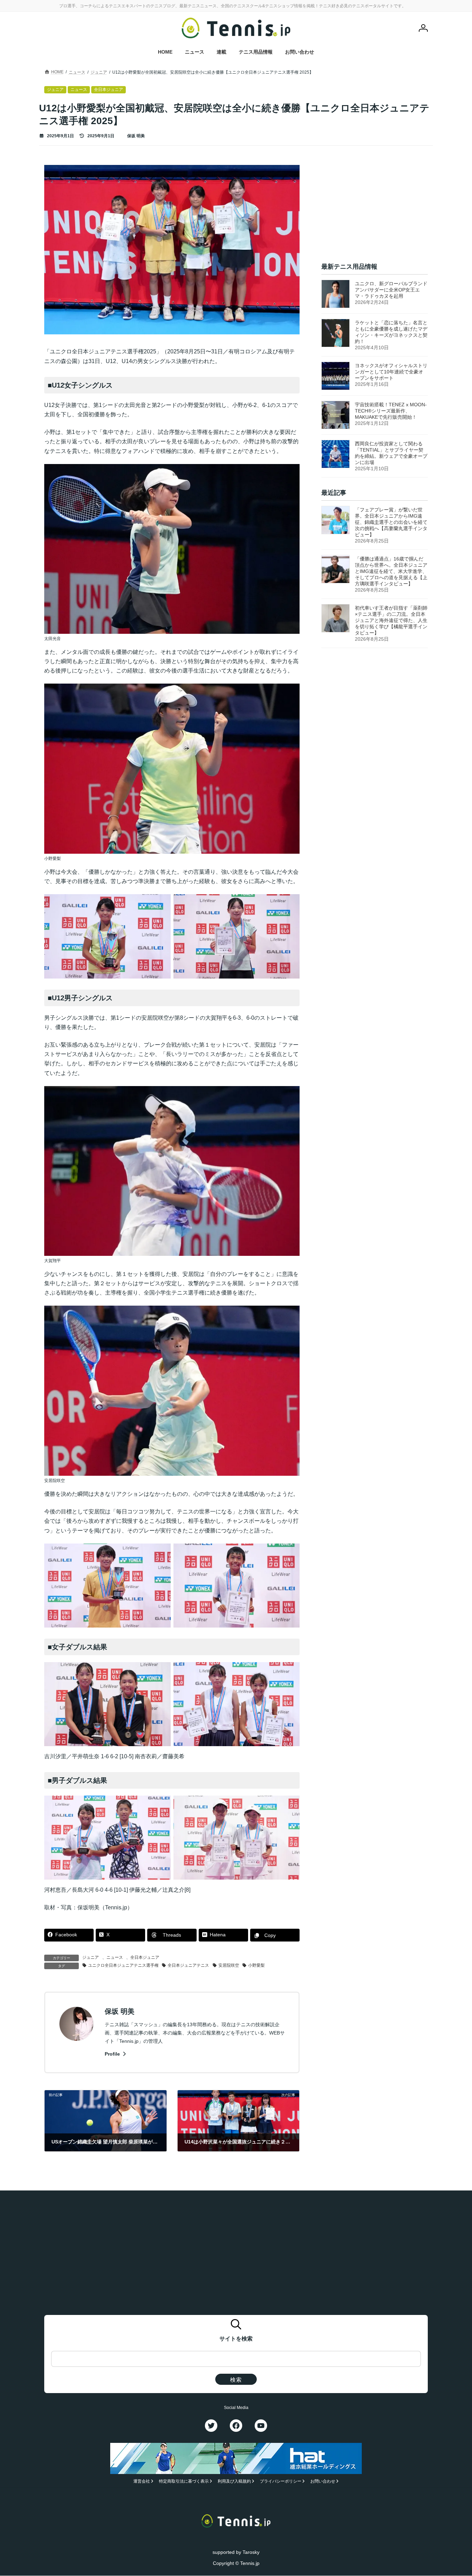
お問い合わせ (323, 2482)
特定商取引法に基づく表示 (184, 2482)
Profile (113, 2054)
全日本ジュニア (145, 1957)
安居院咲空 (229, 1965)
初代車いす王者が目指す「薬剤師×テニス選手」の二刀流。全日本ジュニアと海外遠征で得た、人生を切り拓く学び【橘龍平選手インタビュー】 (391, 620)
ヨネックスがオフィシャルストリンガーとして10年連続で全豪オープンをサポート (391, 372)
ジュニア (91, 1957)
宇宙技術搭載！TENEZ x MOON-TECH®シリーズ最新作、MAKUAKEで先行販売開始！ (391, 411)
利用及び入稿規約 (234, 2482)
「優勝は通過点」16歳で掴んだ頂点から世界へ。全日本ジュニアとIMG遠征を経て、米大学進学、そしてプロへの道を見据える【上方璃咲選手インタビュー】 (391, 571)
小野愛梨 (256, 1965)
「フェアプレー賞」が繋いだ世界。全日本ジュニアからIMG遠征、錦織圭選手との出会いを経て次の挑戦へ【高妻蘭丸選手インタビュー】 (391, 522)
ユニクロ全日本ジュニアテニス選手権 (123, 1965)
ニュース (115, 1957)
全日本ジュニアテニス (188, 1965)
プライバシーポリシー (281, 2482)
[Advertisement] (375, 208)
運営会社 (142, 2482)
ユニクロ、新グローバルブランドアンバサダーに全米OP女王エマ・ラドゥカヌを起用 (391, 290)
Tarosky (251, 2552)
